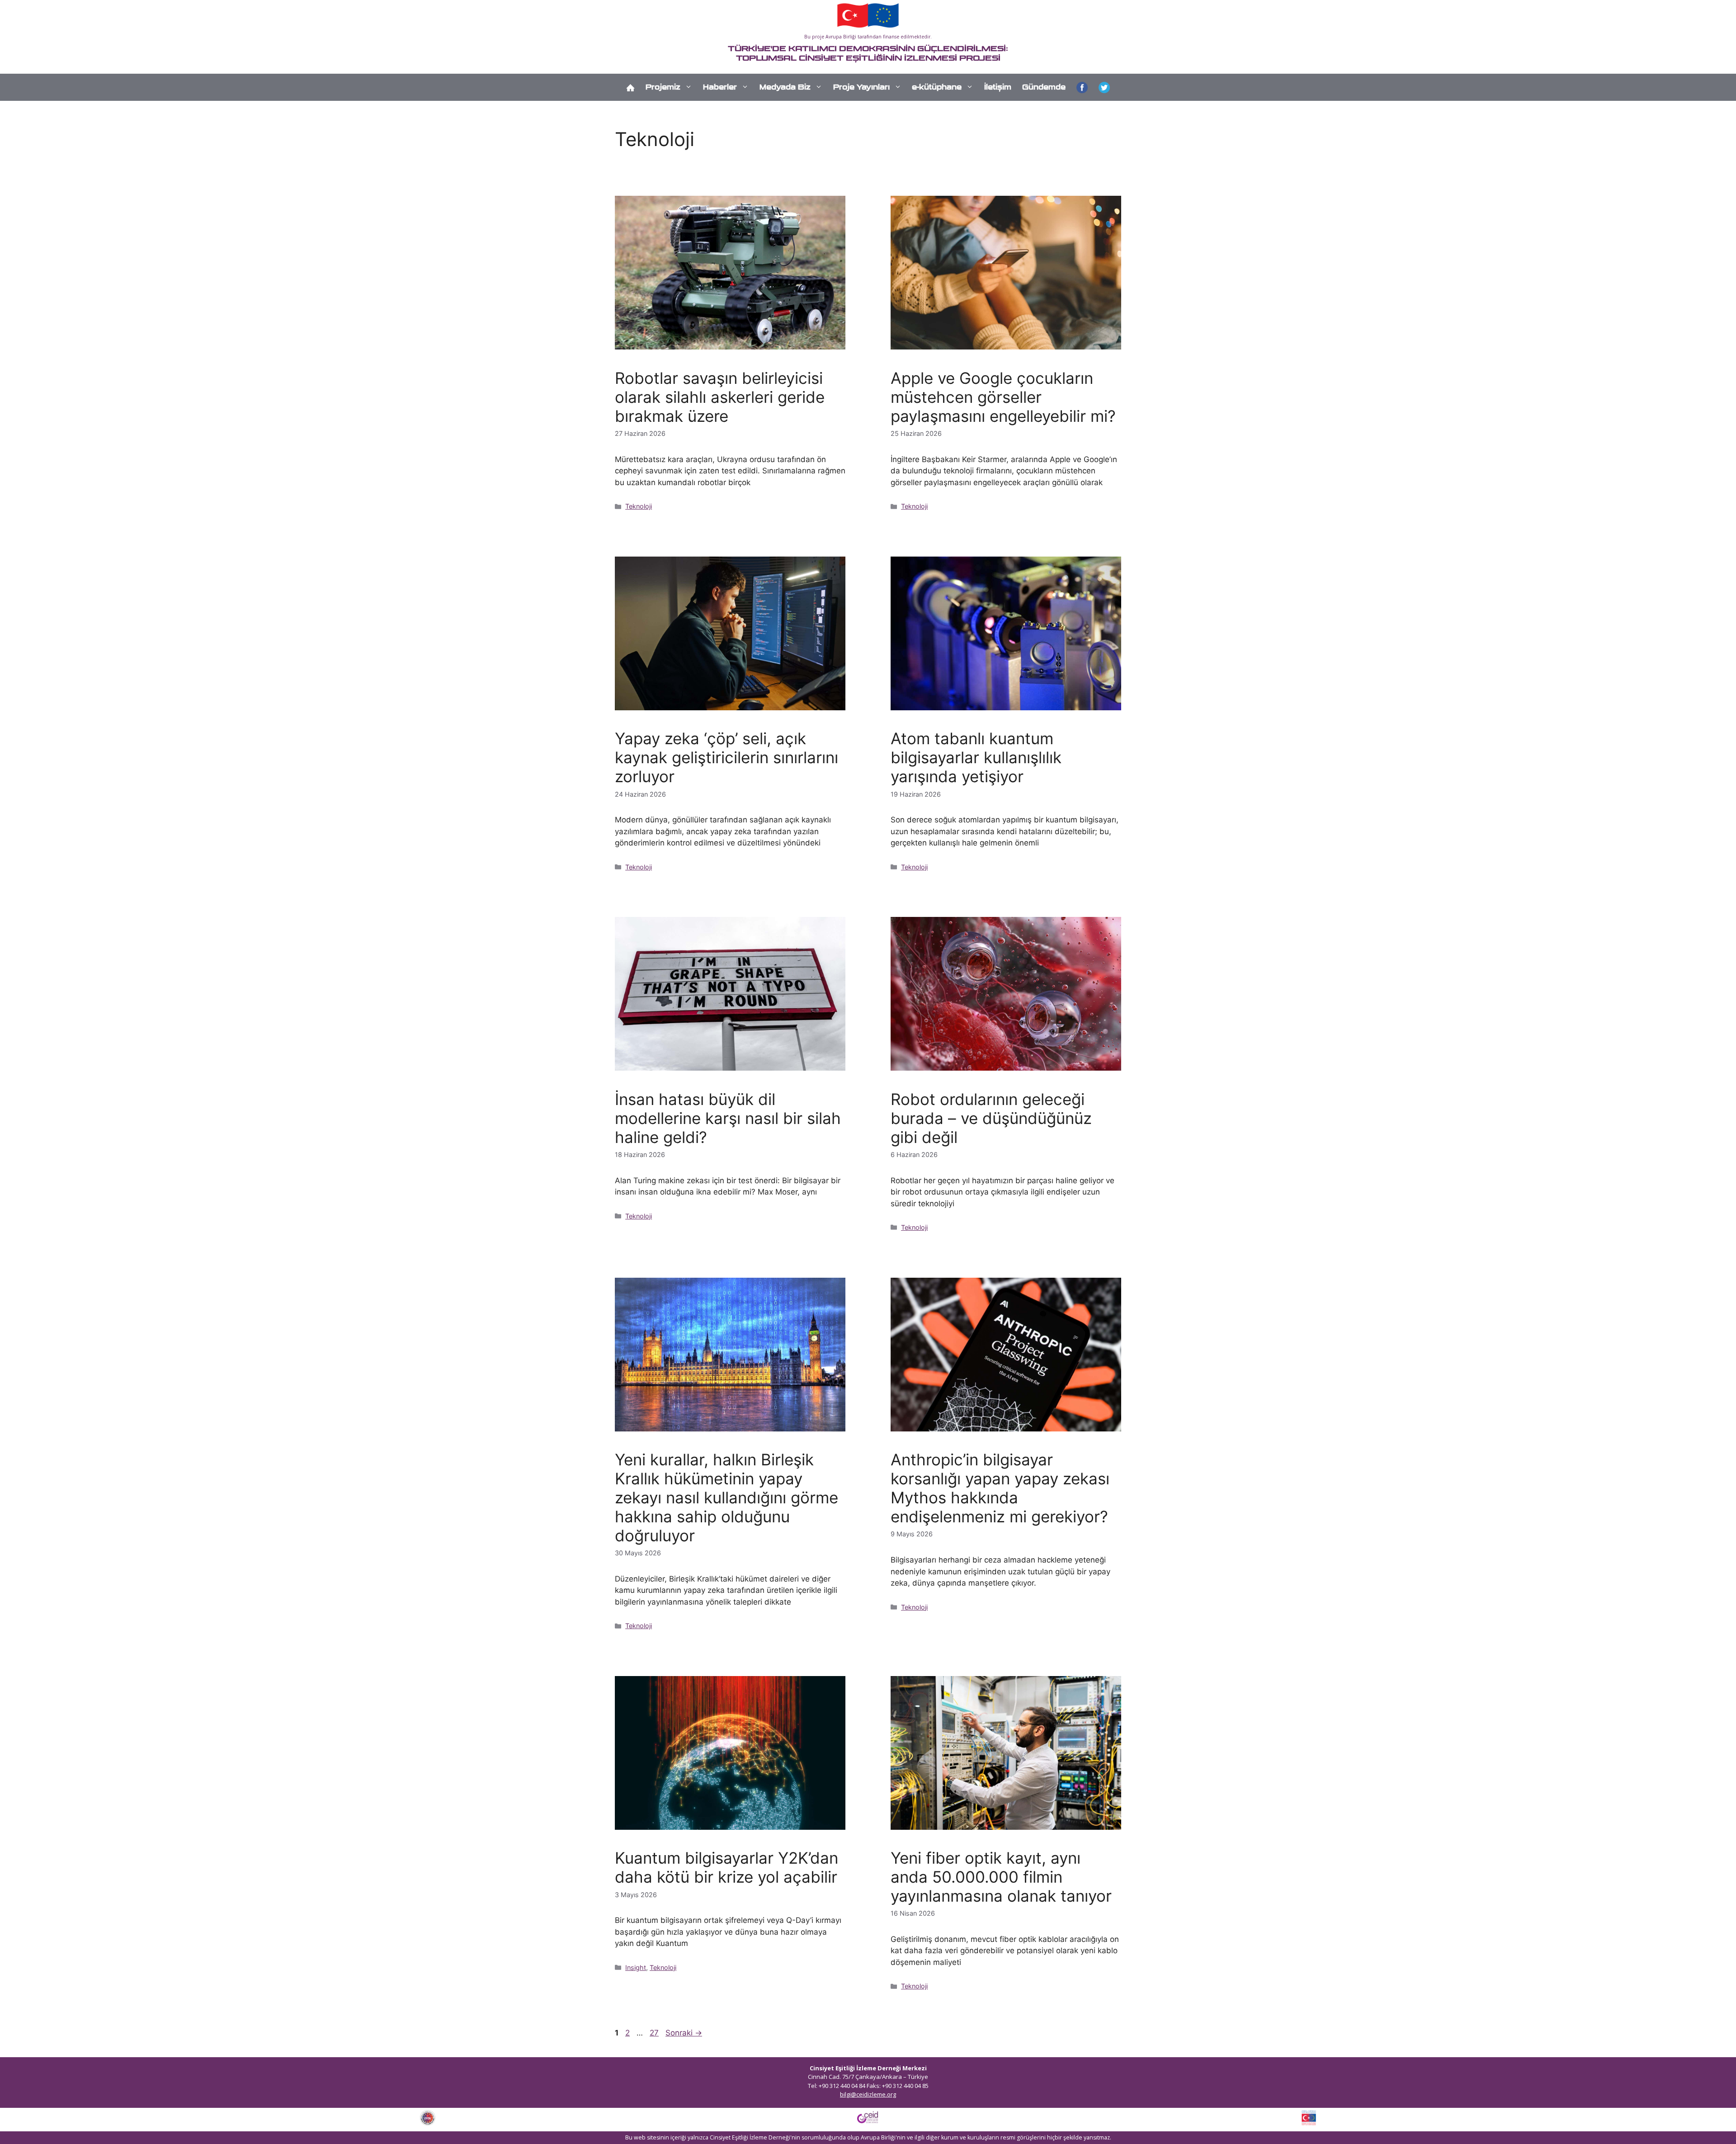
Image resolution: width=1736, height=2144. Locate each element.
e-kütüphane (937, 87)
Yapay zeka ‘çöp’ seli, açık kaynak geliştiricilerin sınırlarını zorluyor (726, 757)
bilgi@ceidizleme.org (868, 2094)
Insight (636, 1967)
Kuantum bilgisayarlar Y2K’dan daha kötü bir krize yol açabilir (726, 1867)
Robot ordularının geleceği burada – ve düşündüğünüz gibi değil (991, 1118)
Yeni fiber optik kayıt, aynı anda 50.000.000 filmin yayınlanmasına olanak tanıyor (1001, 1877)
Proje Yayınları (861, 87)
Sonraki (684, 2033)
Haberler (720, 87)
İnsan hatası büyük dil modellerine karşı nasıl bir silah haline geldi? (728, 1118)
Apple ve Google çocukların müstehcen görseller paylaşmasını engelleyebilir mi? (1003, 397)
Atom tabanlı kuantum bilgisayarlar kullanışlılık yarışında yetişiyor (976, 757)
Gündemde (1044, 87)
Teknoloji (639, 506)
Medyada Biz (785, 87)
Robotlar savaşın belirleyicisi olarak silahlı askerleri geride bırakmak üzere (720, 397)
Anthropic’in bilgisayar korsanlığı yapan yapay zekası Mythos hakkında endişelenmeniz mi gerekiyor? (1000, 1488)
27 (655, 2033)
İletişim (998, 87)
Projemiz (663, 87)
